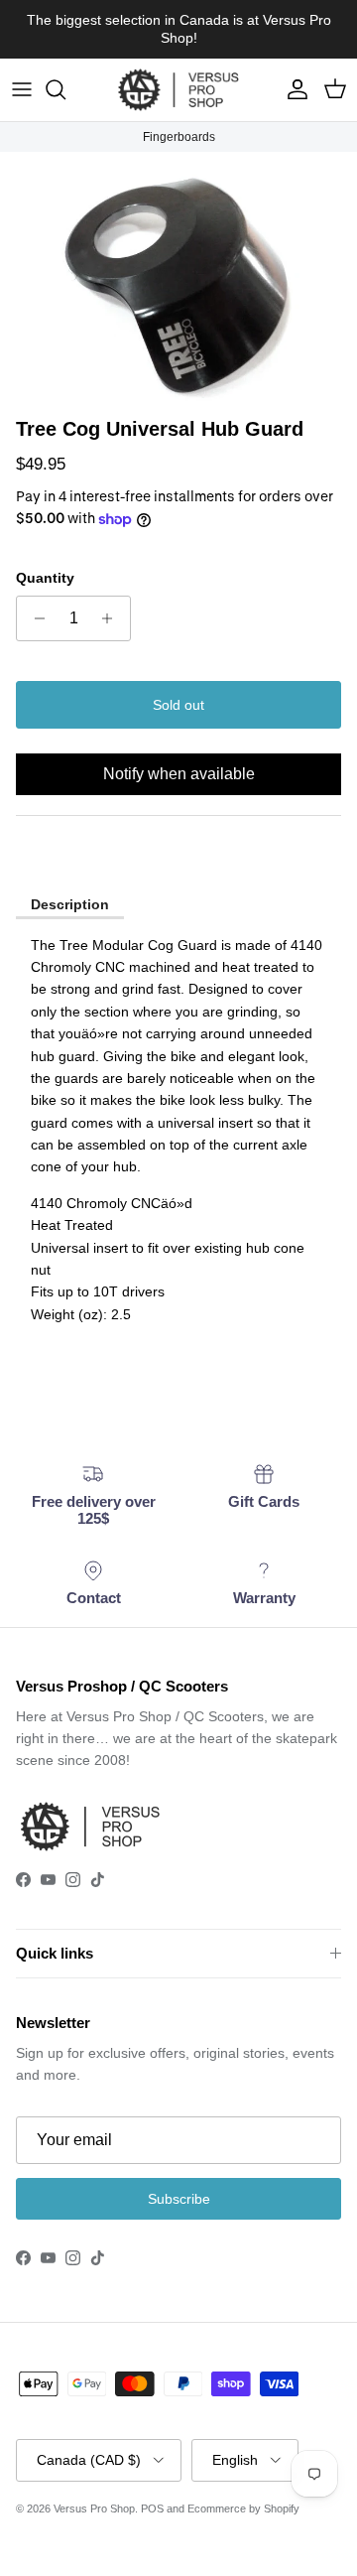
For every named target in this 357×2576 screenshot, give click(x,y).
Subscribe (179, 2199)
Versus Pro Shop (94, 2508)
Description (70, 904)
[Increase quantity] (113, 618)
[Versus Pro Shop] (178, 90)
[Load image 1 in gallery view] (178, 279)
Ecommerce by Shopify (243, 2508)
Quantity (45, 578)
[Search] (65, 89)
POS (152, 2508)
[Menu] (22, 89)
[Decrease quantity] (34, 618)
